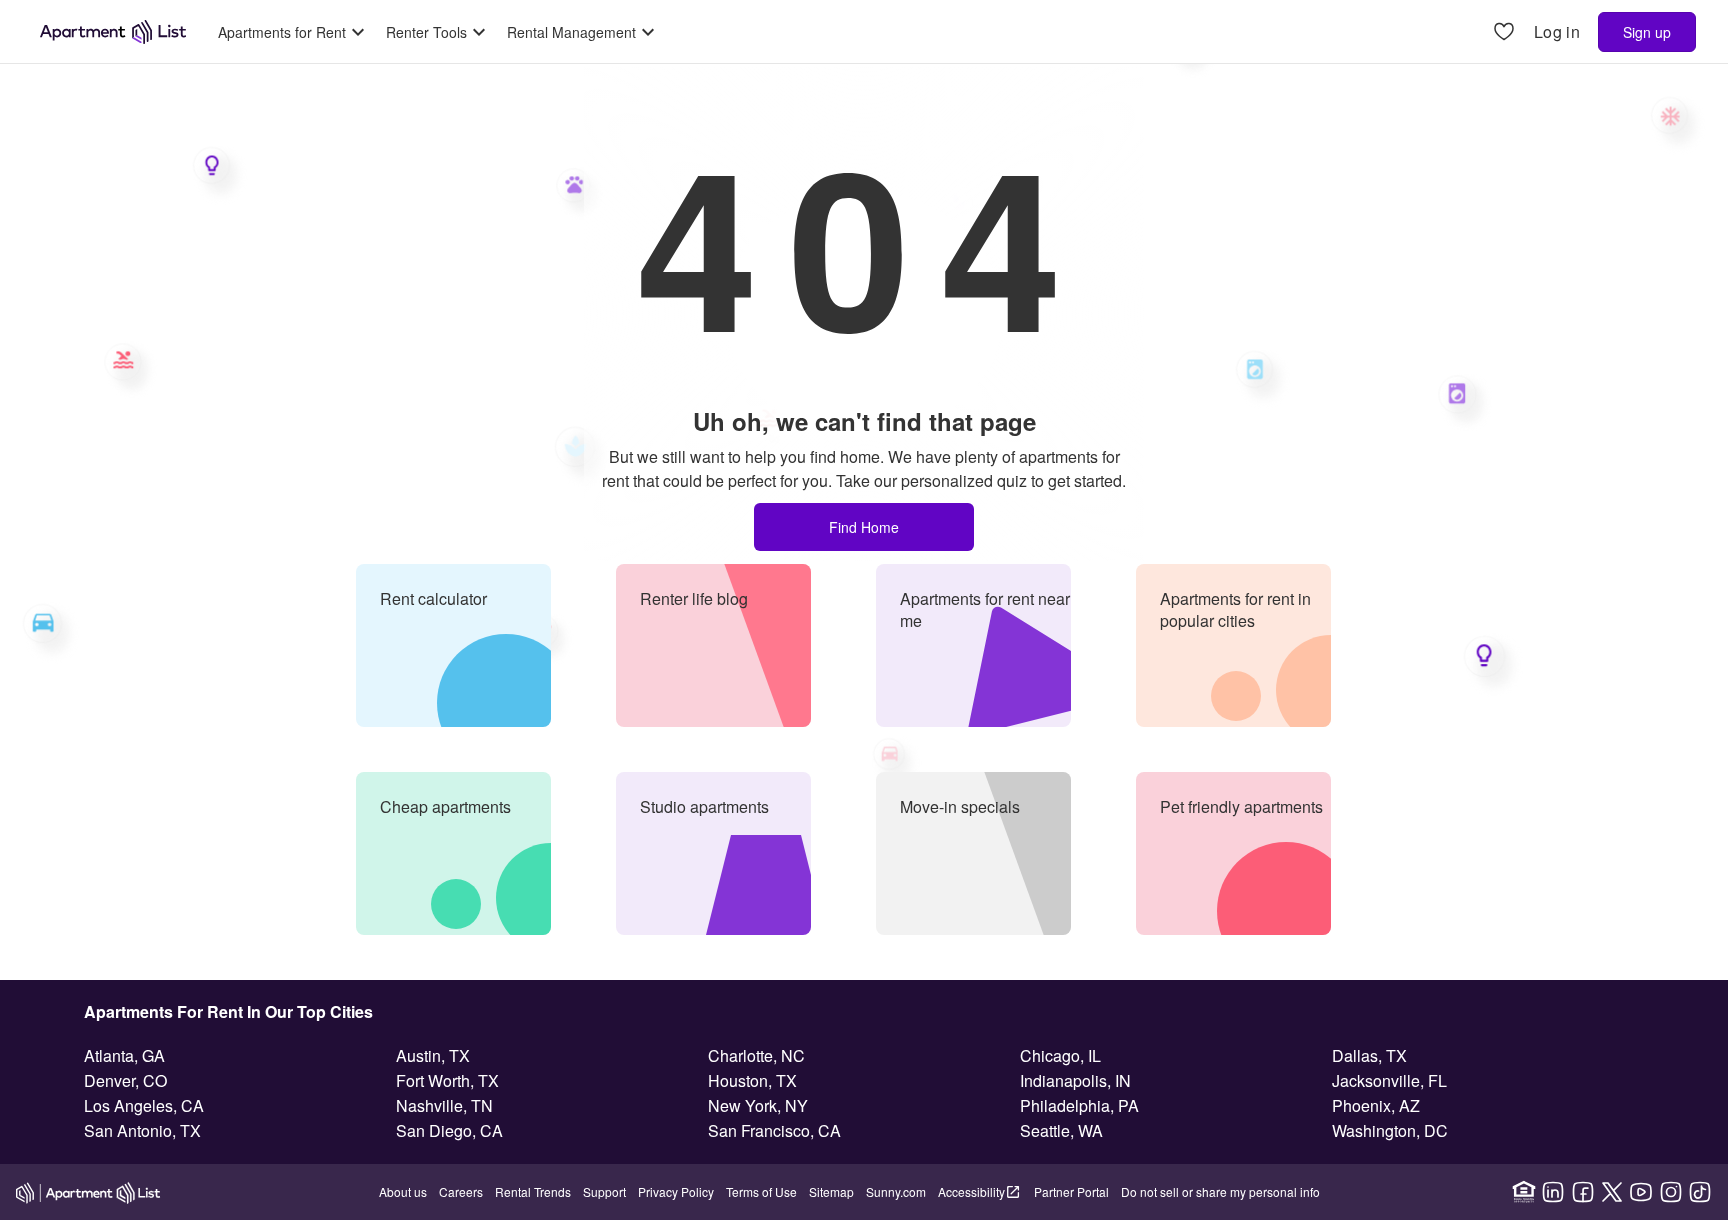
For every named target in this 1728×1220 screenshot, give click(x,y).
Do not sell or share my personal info (1220, 1191)
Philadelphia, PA (1079, 1105)
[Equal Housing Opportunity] (1524, 1192)
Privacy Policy (676, 1191)
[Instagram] (1671, 1192)
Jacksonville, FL (1389, 1080)
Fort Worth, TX (447, 1080)
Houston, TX (752, 1080)
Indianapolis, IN (1075, 1080)
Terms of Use (761, 1191)
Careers (461, 1191)
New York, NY (758, 1105)
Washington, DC (1390, 1130)
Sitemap (831, 1191)
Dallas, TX (1369, 1055)
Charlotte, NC (756, 1055)
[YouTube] (1641, 1192)
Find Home (864, 527)
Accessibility (971, 1191)
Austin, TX (433, 1055)
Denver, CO (125, 1080)
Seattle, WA (1061, 1130)
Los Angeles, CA (144, 1105)
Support (604, 1191)
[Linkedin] (1553, 1192)
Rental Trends (533, 1191)
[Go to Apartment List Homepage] (113, 32)
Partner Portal (1071, 1191)
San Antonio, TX (142, 1130)
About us (403, 1191)
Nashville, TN (444, 1105)
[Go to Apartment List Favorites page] (1504, 32)
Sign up (1647, 32)
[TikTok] (1700, 1192)
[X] (1612, 1192)
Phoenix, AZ (1376, 1105)
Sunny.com (896, 1191)
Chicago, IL (1060, 1055)
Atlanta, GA (124, 1055)
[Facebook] (1583, 1192)
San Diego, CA (449, 1130)
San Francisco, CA (774, 1130)
